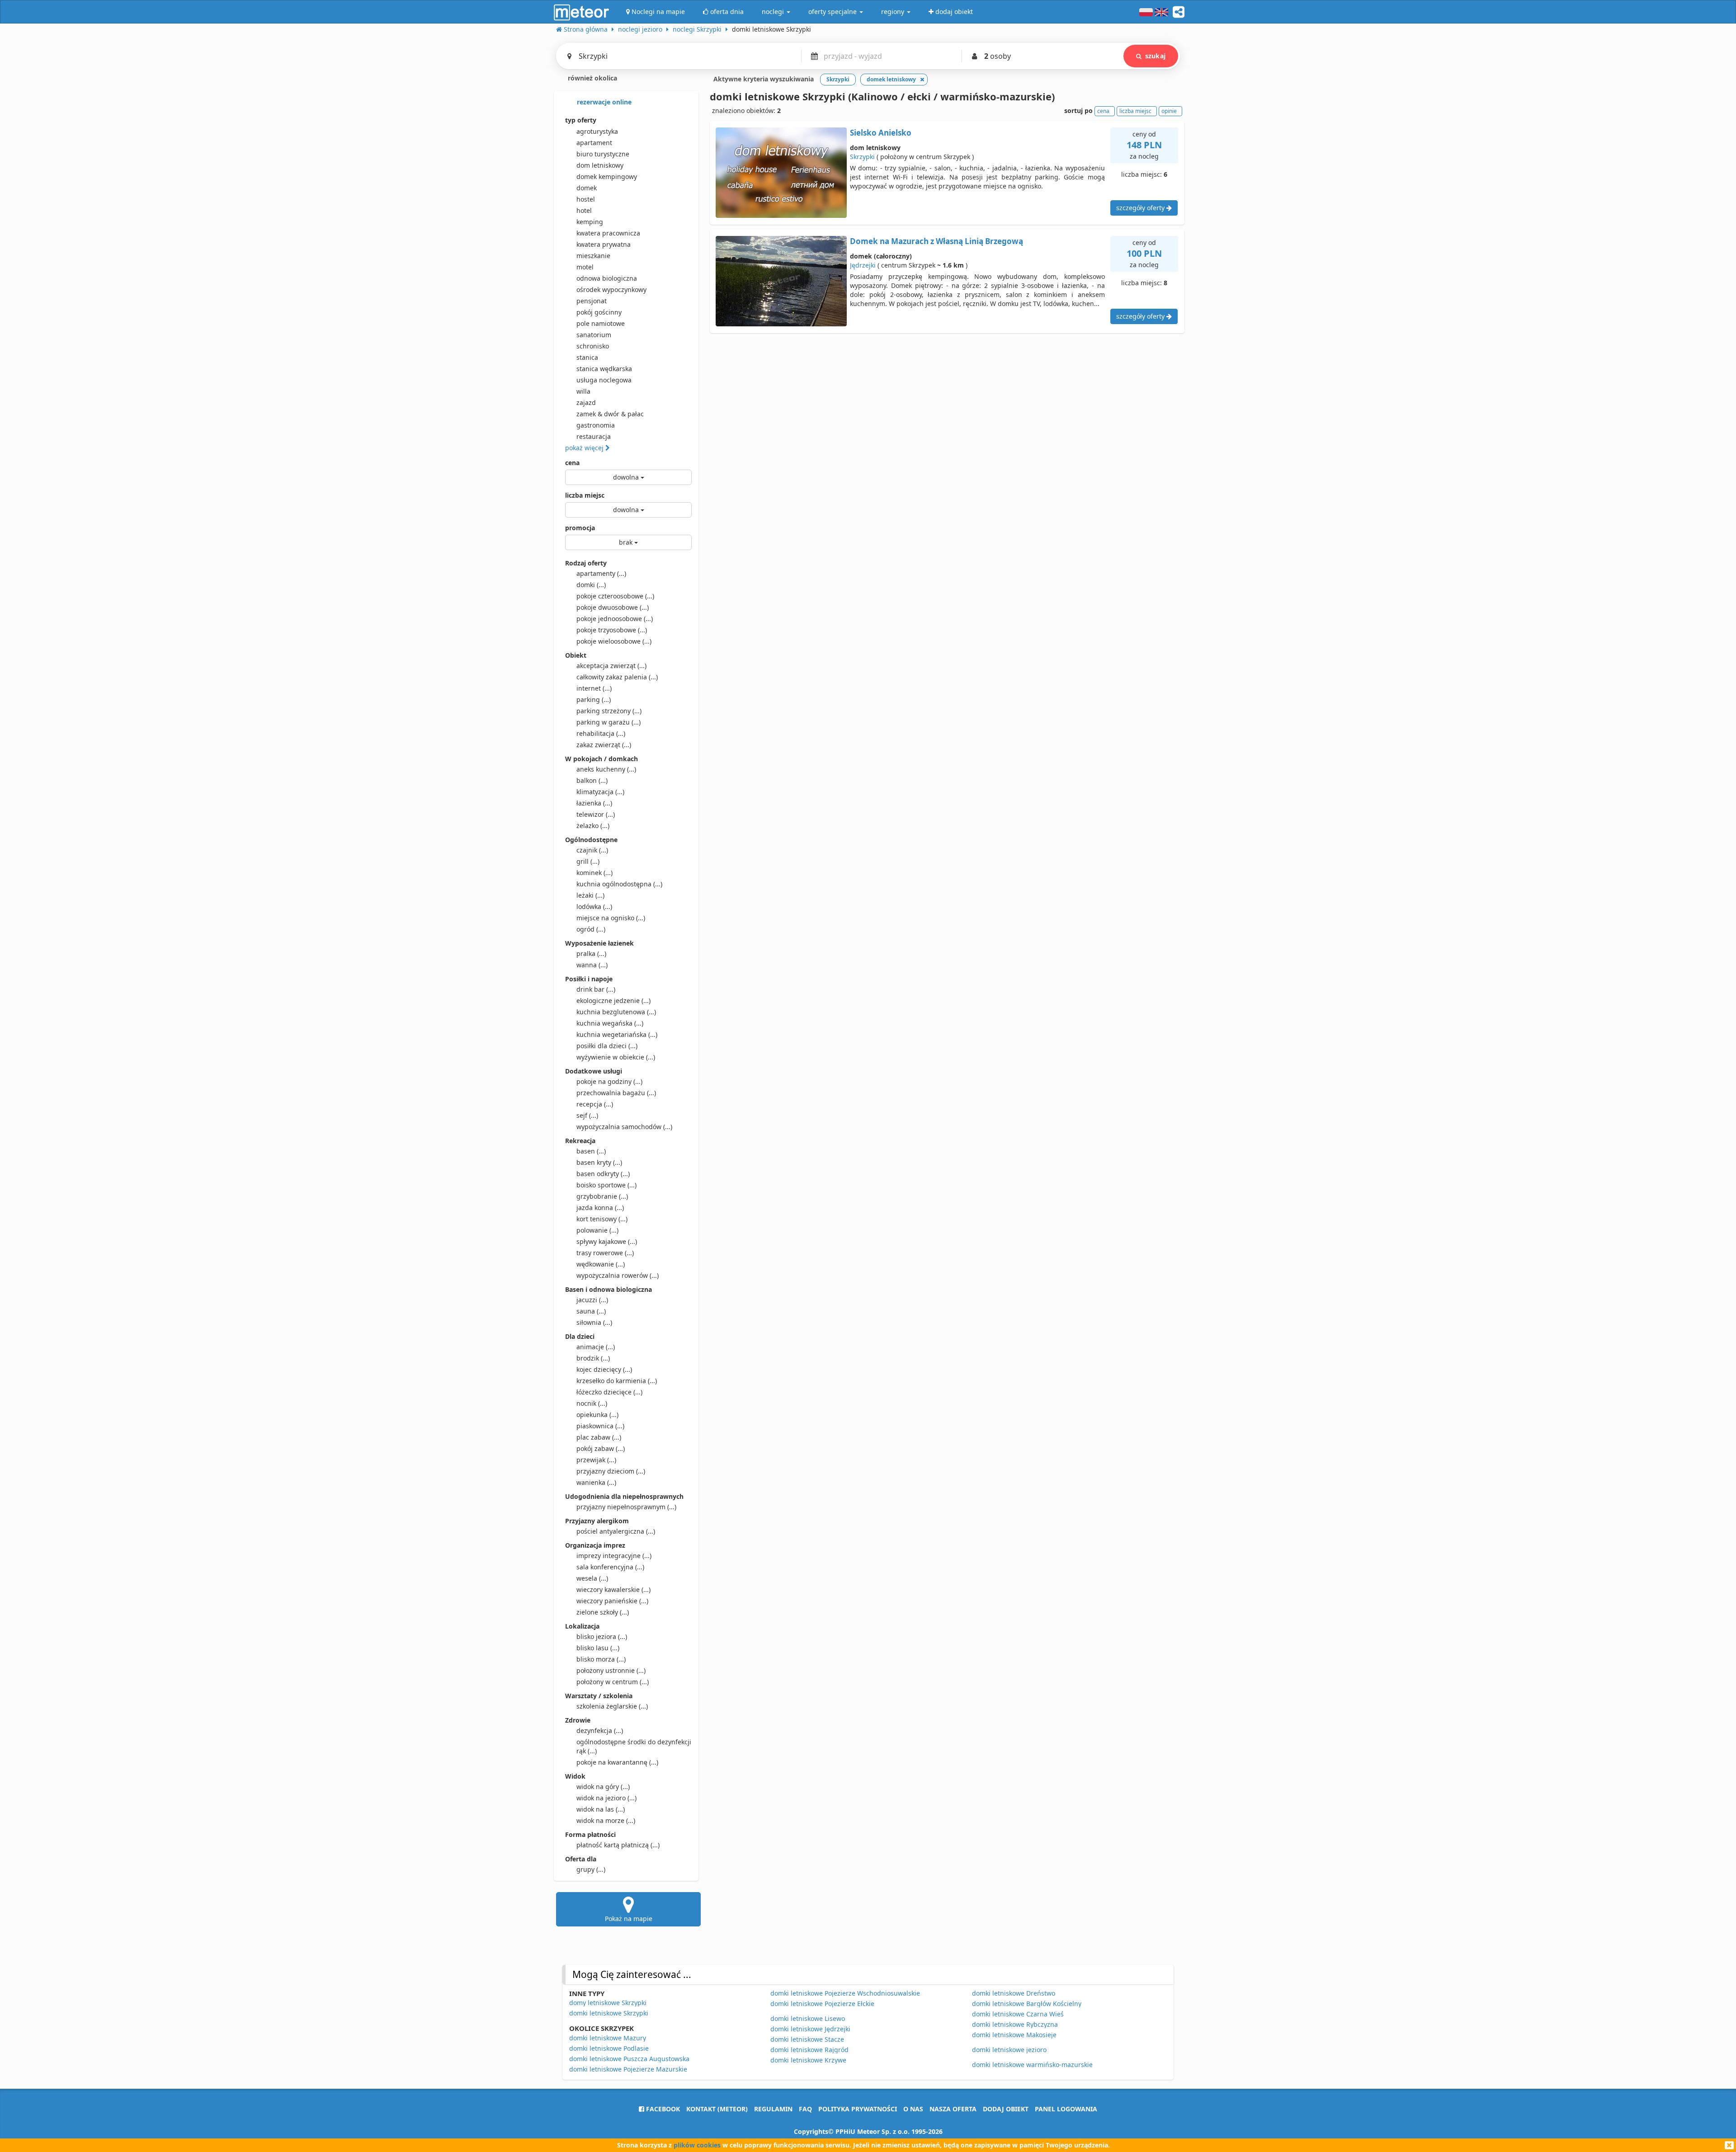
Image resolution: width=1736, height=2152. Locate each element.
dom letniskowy (600, 165)
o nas (913, 2109)
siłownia (594, 1322)
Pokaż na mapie (629, 1919)
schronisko (593, 346)
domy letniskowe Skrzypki (608, 2003)
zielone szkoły (603, 1612)
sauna (591, 1311)
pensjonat (592, 301)
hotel (584, 210)
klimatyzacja (600, 792)
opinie (1169, 111)
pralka (591, 954)
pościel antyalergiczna (616, 1531)
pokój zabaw (601, 1448)
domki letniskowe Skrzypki (609, 2013)
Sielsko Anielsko (881, 133)
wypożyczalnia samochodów (624, 1127)
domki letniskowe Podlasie (609, 2048)
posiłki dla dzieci (607, 1046)
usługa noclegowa (604, 380)
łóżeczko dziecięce (609, 1392)
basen (591, 1151)
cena (572, 463)
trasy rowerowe (605, 1253)
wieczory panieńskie (612, 1601)
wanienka (596, 1482)
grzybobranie (602, 1196)
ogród (591, 929)
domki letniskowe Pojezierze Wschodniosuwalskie (845, 1993)
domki (591, 585)
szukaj (1155, 56)
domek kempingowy (607, 177)
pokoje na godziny (609, 1081)
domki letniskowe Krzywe (808, 2060)
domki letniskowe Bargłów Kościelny (1027, 2004)
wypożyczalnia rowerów (618, 1275)
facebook (662, 2109)
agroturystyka (597, 131)
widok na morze (606, 1820)
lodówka (594, 906)
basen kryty (599, 1162)
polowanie (597, 1230)
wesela (592, 1578)
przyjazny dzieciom (611, 1471)
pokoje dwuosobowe (613, 607)
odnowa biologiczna (607, 278)
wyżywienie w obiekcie (616, 1057)
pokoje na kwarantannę (617, 1762)
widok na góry (603, 1787)
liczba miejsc (585, 495)
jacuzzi (592, 1300)
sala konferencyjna (610, 1567)
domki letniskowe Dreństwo (1014, 1993)
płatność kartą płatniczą (618, 1845)
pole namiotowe (601, 323)
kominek (594, 873)
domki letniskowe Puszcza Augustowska (629, 2059)
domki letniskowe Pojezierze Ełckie (822, 2004)
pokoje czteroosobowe (615, 596)
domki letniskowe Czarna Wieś (1018, 2014)
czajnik (592, 850)
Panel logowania (1066, 2109)
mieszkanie (593, 256)
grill (588, 861)
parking (594, 699)
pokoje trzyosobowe (612, 630)
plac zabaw (599, 1437)
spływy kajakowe (607, 1241)
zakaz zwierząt (604, 745)
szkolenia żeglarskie (612, 1706)
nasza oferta (953, 2109)
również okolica (592, 78)
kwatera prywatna (604, 244)
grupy (591, 1869)
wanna (592, 965)
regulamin (773, 2109)
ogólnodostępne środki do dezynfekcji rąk (634, 1746)
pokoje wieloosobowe (614, 641)
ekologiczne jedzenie (613, 1001)
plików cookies (697, 2145)
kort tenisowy (602, 1219)
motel (585, 267)
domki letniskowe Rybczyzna (1015, 2024)
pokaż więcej (585, 448)
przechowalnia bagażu (616, 1093)
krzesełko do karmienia (617, 1381)
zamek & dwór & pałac (610, 414)
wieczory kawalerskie (613, 1589)
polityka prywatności (858, 2109)
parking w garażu (609, 722)
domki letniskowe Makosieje (1014, 2035)
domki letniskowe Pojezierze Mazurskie (628, 2069)
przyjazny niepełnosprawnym (626, 1507)
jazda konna (600, 1208)
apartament (594, 143)
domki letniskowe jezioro (1009, 2050)
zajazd (586, 403)
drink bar (596, 989)
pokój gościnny (599, 312)
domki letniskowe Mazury (608, 2038)
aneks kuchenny (606, 769)
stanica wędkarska (604, 369)
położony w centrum (613, 1682)
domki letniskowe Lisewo (808, 2018)
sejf (587, 1115)
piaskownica (600, 1426)
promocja (580, 528)
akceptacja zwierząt (611, 666)
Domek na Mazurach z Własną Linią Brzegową (936, 241)
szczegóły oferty (1141, 208)
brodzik (593, 1358)
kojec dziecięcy (604, 1369)
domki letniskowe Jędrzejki (810, 2029)
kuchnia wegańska (610, 1023)
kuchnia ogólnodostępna (619, 884)
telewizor (596, 814)
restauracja (594, 436)
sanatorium (594, 335)
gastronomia (596, 425)
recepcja (595, 1104)
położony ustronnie (611, 1670)
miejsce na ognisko (611, 918)
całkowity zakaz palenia (617, 677)
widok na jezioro (606, 1798)
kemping (590, 222)
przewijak (596, 1460)
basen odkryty (603, 1174)
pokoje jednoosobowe (615, 619)
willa (583, 391)
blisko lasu (598, 1648)
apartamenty (601, 573)
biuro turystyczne (603, 154)
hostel (586, 199)
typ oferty (581, 120)
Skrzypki (862, 157)
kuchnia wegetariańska (617, 1034)
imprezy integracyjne (614, 1556)
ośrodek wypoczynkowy (611, 290)
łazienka (594, 803)
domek (587, 188)
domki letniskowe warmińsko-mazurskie (1032, 2065)
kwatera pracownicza (608, 233)
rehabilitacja (601, 733)
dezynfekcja (600, 1731)
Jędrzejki (863, 265)
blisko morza (601, 1659)
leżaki (590, 895)
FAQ (805, 2109)
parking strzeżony (609, 711)
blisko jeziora (602, 1636)
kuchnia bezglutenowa (616, 1012)
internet (594, 688)
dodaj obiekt (1006, 2109)
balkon (592, 780)
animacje (596, 1347)
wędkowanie (601, 1264)
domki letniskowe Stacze (807, 2039)
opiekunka (597, 1415)
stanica (587, 357)
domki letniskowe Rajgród (809, 2050)
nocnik (592, 1403)
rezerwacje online (603, 102)
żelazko (593, 826)
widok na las (601, 1809)
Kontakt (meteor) (717, 2109)
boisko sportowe (606, 1185)
